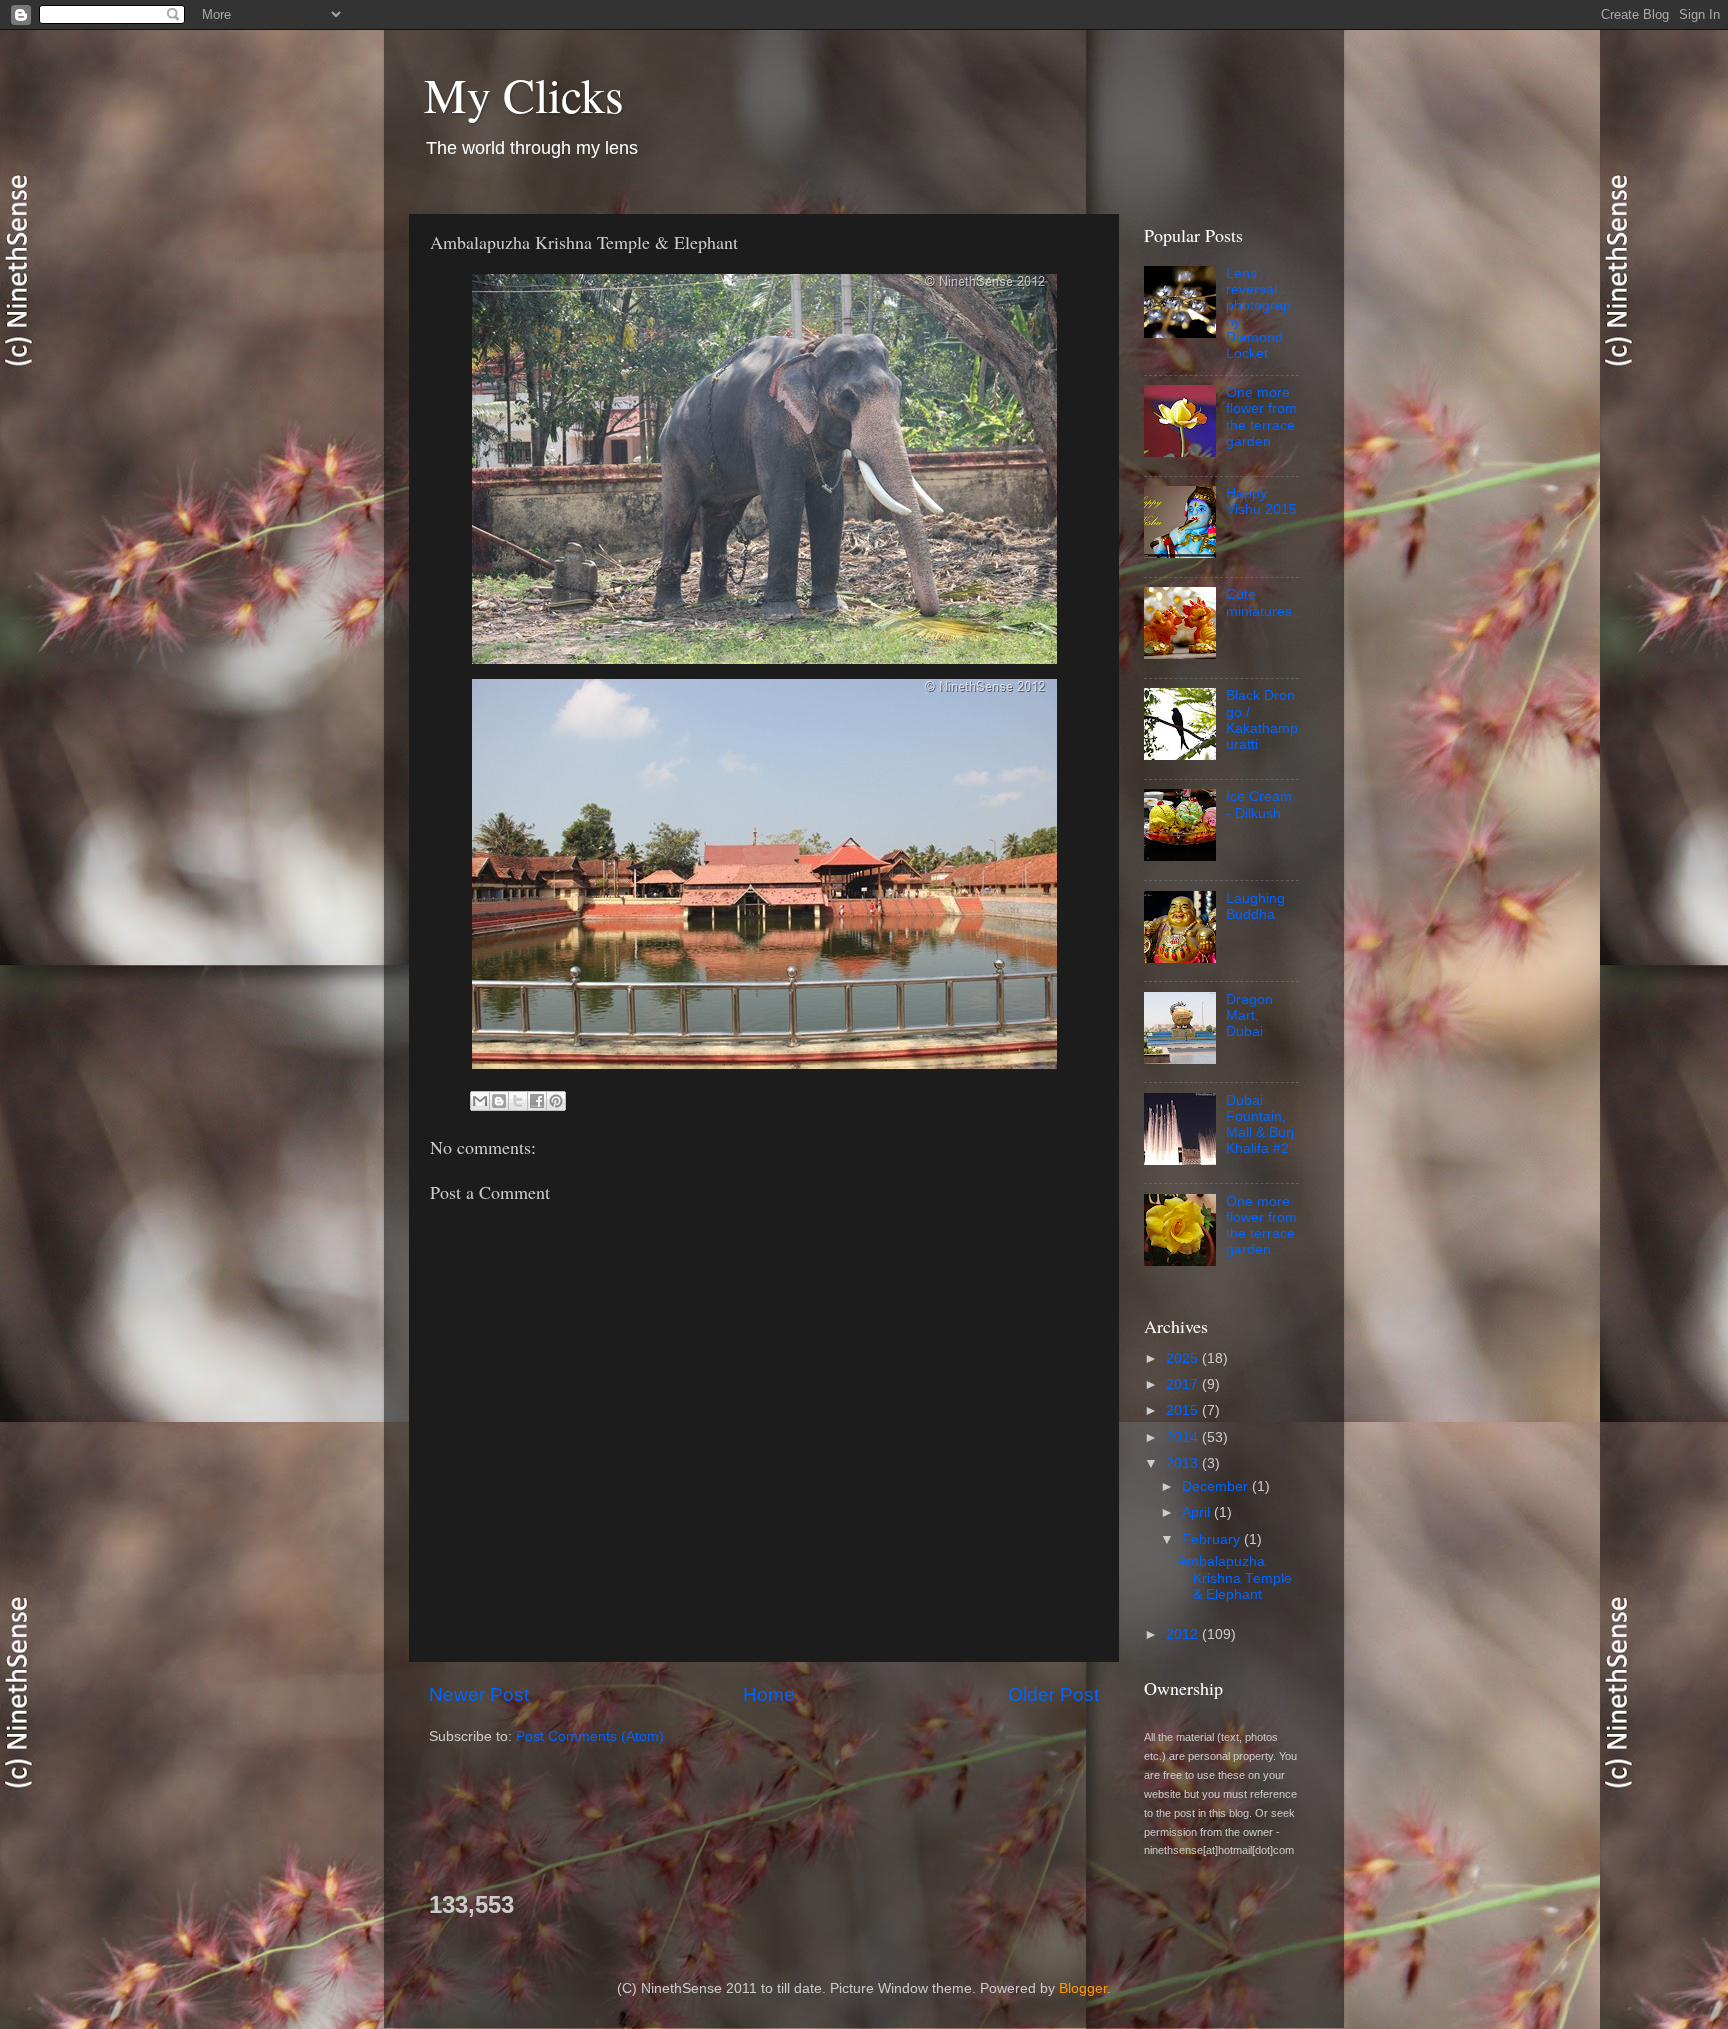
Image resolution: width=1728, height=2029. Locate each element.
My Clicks (524, 94)
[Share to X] (518, 1101)
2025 (1184, 1358)
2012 (1184, 1634)
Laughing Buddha (1255, 906)
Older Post (1053, 1694)
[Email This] (480, 1101)
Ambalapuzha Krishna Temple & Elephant (1235, 1577)
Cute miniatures (1259, 602)
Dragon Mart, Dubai (1249, 1015)
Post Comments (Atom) (590, 1736)
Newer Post (479, 1694)
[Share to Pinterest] (556, 1101)
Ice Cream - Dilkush (1259, 804)
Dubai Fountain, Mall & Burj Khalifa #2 (1260, 1125)
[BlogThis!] (499, 1101)
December (1217, 1486)
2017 (1184, 1384)
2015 (1184, 1410)
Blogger (1083, 1988)
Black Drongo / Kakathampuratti (1262, 720)
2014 (1184, 1437)
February (1213, 1539)
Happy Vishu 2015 (1261, 501)
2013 (1184, 1463)
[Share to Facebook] (537, 1101)
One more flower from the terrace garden (1261, 417)
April (1198, 1512)
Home (769, 1694)
